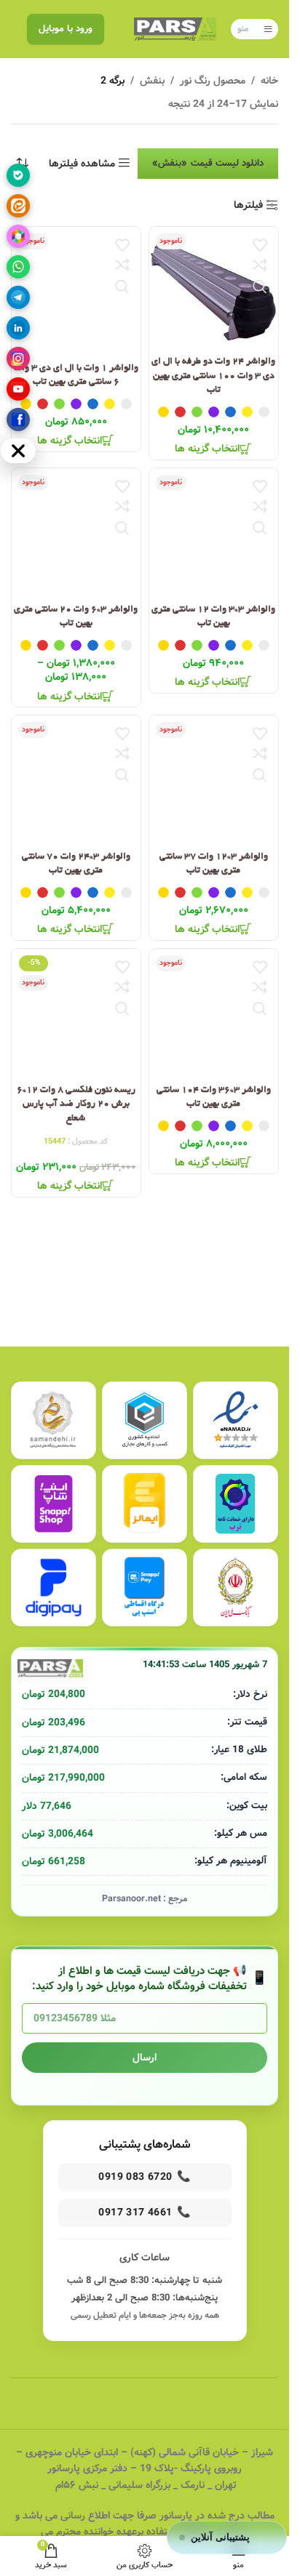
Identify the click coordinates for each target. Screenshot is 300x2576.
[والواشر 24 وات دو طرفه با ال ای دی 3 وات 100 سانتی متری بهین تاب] (214, 288)
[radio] (263, 412)
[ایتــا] (18, 206)
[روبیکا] (18, 236)
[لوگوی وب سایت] (175, 29)
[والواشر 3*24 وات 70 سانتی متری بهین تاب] (76, 780)
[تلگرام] (18, 297)
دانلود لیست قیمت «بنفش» (208, 163)
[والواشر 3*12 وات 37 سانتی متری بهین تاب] (214, 780)
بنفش (152, 81)
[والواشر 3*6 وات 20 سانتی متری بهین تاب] (76, 533)
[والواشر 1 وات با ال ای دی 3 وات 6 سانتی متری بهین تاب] (76, 291)
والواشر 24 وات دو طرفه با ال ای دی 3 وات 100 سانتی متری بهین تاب (213, 376)
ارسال (145, 2058)
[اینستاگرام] (18, 358)
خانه (269, 81)
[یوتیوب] (18, 389)
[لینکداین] (18, 328)
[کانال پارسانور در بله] (18, 175)
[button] (227, 2537)
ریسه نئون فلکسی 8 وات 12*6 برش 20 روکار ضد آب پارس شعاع (76, 1104)
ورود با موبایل (66, 29)
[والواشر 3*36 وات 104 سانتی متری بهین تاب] (214, 1013)
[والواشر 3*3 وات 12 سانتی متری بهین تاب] (214, 533)
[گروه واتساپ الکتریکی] (18, 267)
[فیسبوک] (18, 420)
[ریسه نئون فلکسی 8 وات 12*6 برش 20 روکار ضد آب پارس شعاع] (76, 1013)
